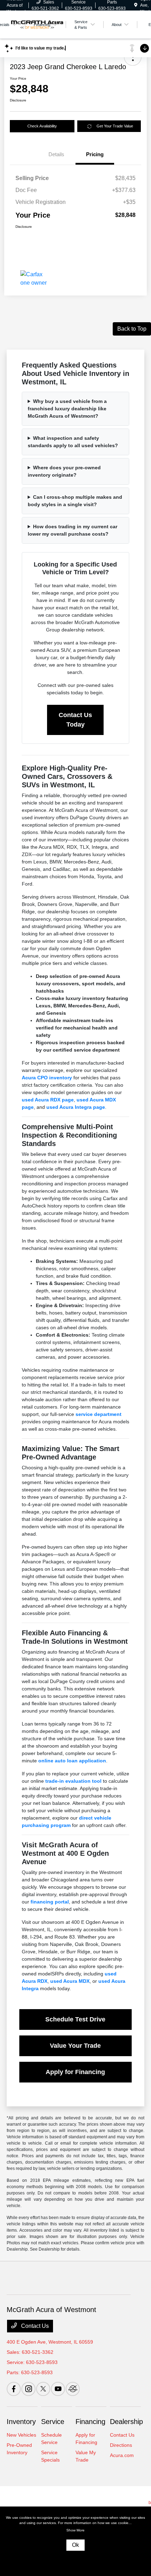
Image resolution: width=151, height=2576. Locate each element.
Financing (90, 2422)
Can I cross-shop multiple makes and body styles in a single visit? (75, 501)
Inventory (21, 2422)
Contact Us (34, 2326)
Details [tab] (56, 154)
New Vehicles (21, 2435)
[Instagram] (28, 2389)
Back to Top (132, 329)
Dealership (126, 2422)
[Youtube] (58, 2389)
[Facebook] (14, 2389)
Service (53, 2422)
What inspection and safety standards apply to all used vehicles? (73, 442)
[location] (136, 5)
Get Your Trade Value (115, 126)
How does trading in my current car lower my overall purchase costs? (73, 530)
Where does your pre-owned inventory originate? (64, 471)
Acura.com (122, 2455)
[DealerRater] (73, 2389)
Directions (121, 2445)
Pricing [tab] (95, 154)
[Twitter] (43, 2389)
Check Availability (42, 126)
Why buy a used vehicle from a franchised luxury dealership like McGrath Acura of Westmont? (67, 409)
